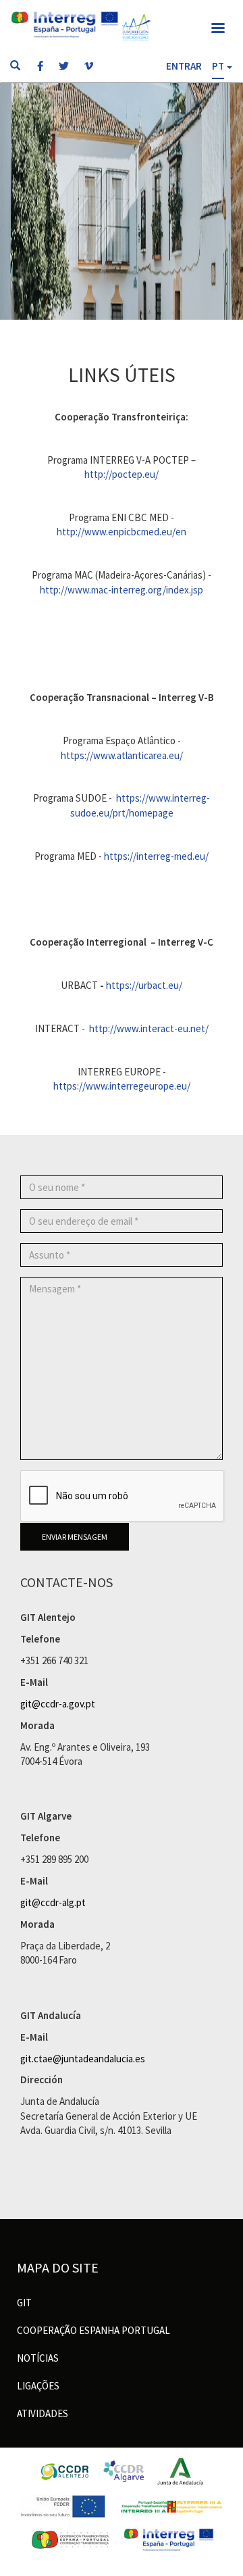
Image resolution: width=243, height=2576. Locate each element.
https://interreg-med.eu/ (156, 856)
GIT (24, 2303)
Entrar (184, 66)
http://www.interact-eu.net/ (149, 1028)
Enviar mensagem (75, 1537)
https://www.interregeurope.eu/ (122, 1086)
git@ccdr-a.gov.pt (58, 1704)
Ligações (38, 2386)
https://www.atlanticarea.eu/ (122, 755)
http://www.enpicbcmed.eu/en (122, 532)
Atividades (43, 2413)
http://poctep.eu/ (122, 474)
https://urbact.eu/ (144, 985)
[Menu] (217, 29)
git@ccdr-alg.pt (53, 1902)
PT (218, 66)
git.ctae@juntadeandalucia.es (83, 2059)
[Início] (136, 27)
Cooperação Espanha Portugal (93, 2330)
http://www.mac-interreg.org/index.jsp (122, 590)
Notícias (38, 2358)
